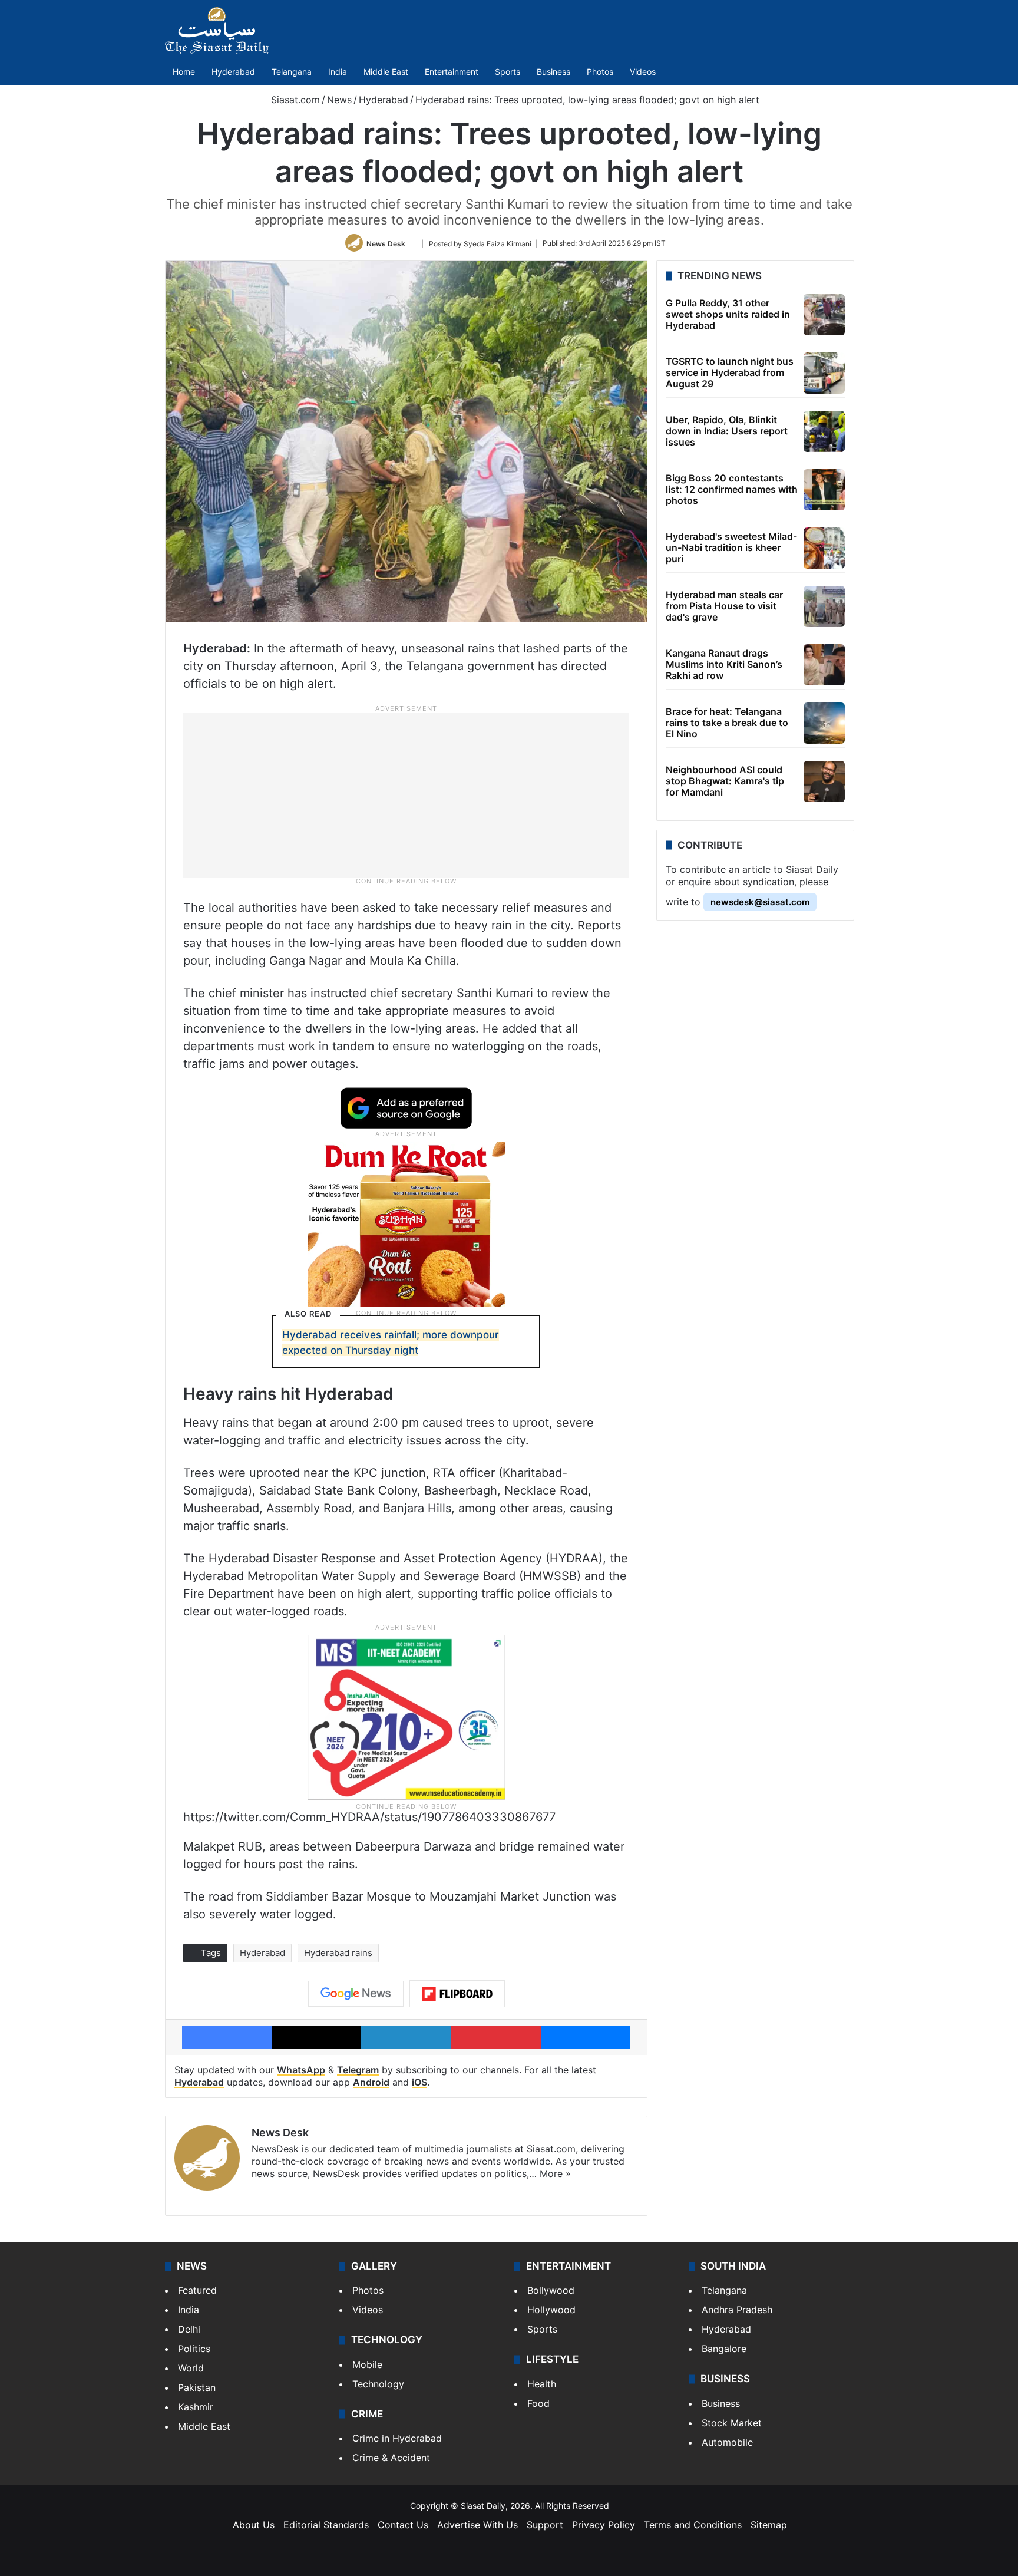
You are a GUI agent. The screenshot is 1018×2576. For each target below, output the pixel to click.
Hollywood (551, 2310)
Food (538, 2403)
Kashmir (196, 2407)
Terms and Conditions (693, 2525)
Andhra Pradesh (737, 2310)
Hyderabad (233, 72)
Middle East (386, 72)
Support (545, 2525)
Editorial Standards (326, 2525)
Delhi (189, 2329)
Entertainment (452, 72)
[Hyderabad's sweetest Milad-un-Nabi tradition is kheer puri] (824, 548)
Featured (197, 2290)
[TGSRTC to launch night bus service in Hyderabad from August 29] (824, 373)
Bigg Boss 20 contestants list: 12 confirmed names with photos (732, 489)
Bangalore (724, 2349)
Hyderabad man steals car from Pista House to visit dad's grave (724, 606)
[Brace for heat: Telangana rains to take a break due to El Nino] (824, 723)
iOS (419, 2082)
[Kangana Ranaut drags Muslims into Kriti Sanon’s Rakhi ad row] (824, 665)
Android (371, 2082)
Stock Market (732, 2423)
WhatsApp (301, 2070)
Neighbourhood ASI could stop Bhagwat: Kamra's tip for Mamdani (725, 781)
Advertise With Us (477, 2525)
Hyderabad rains (338, 1953)
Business (553, 72)
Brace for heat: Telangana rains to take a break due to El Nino (727, 723)
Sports (508, 72)
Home (184, 72)
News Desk (386, 243)
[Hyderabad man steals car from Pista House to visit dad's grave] (824, 606)
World (191, 2368)
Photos (600, 72)
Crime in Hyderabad (397, 2438)
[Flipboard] (457, 1994)
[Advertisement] (406, 795)
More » (555, 2173)
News (339, 100)
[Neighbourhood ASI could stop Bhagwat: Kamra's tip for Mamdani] (824, 781)
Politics (194, 2349)
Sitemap (769, 2525)
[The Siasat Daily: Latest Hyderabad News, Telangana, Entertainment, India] (217, 31)
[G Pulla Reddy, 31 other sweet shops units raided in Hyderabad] (824, 315)
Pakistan (197, 2387)
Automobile (727, 2442)
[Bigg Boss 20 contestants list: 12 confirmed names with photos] (824, 490)
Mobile (367, 2364)
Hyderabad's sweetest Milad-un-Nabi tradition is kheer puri (731, 547)
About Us (254, 2525)
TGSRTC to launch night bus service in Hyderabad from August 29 (730, 372)
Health (542, 2384)
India (338, 72)
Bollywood (551, 2290)
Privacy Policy (604, 2525)
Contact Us (403, 2525)
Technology (378, 2384)
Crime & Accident (391, 2458)
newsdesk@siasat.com (760, 902)
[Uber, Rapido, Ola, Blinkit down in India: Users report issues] (824, 431)
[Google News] (356, 1994)
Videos (643, 72)
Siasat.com (294, 100)
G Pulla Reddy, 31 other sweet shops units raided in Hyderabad (728, 314)
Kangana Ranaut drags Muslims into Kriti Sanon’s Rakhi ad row (724, 664)
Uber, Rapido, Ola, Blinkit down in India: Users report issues (727, 431)
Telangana (292, 72)
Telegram (358, 2070)
